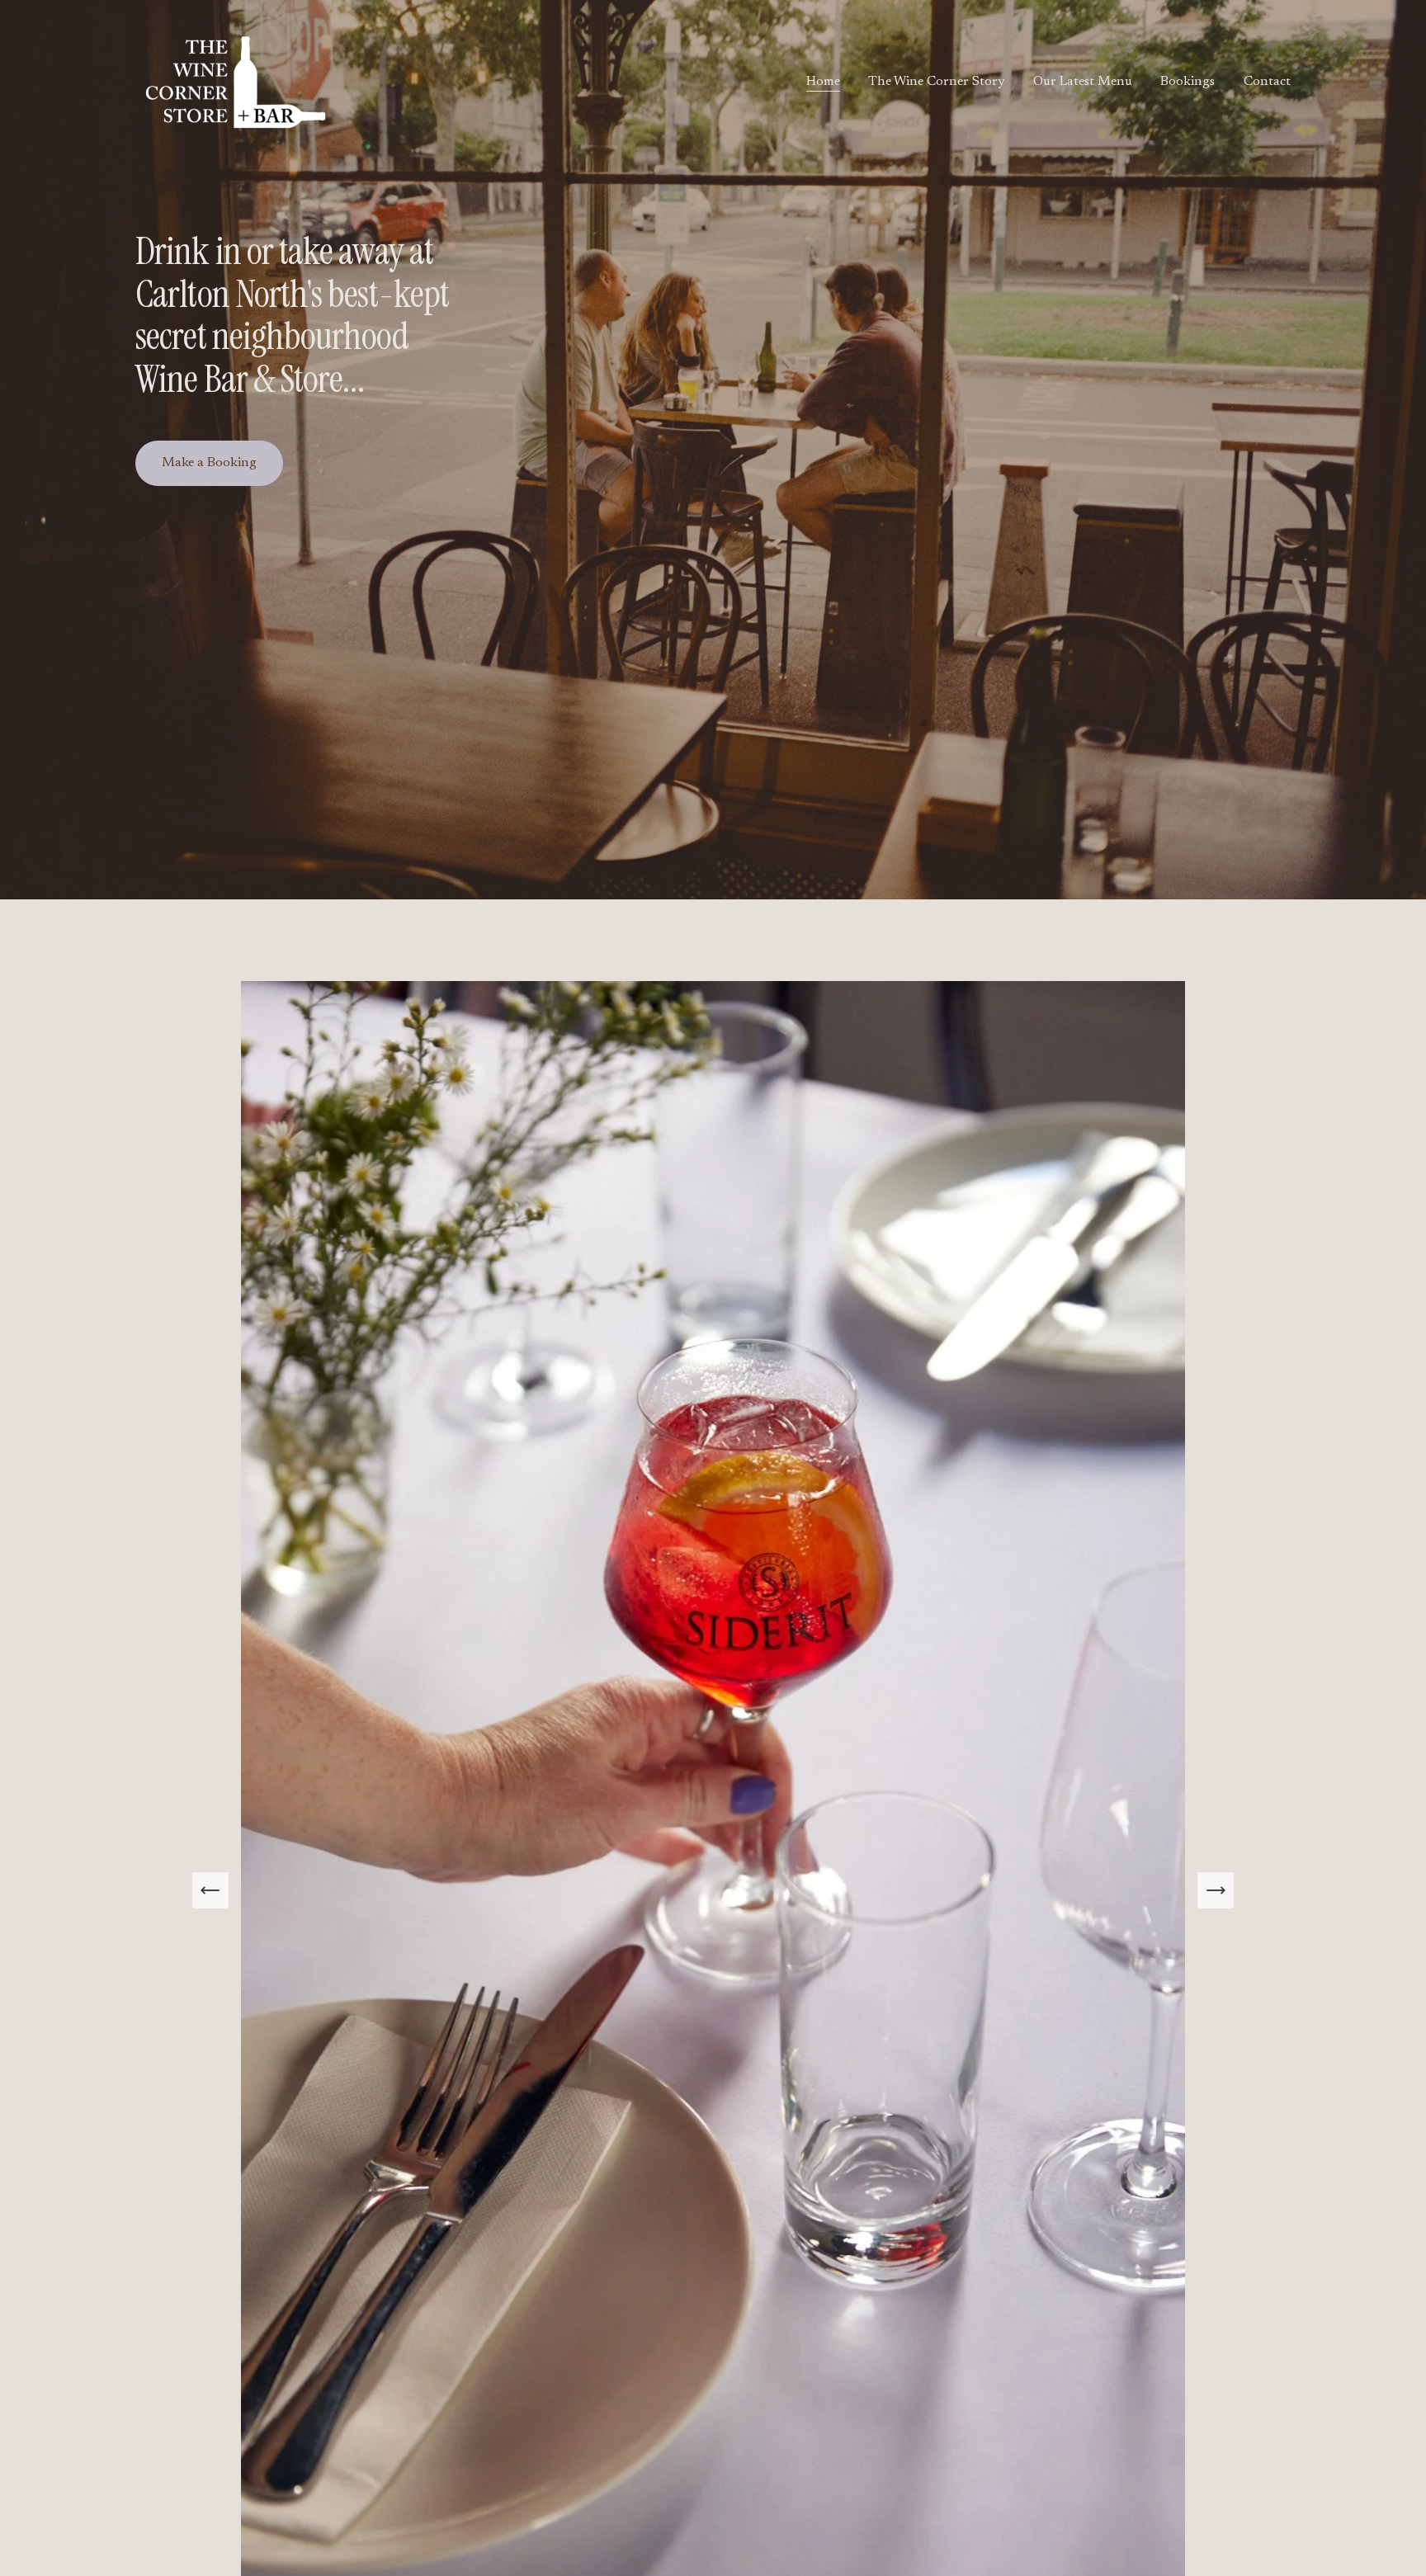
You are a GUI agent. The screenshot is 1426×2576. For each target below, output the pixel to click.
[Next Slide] (1216, 1890)
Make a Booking (209, 463)
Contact (1267, 82)
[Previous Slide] (210, 1890)
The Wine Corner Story (936, 82)
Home (823, 82)
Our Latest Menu (1083, 82)
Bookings (1188, 82)
